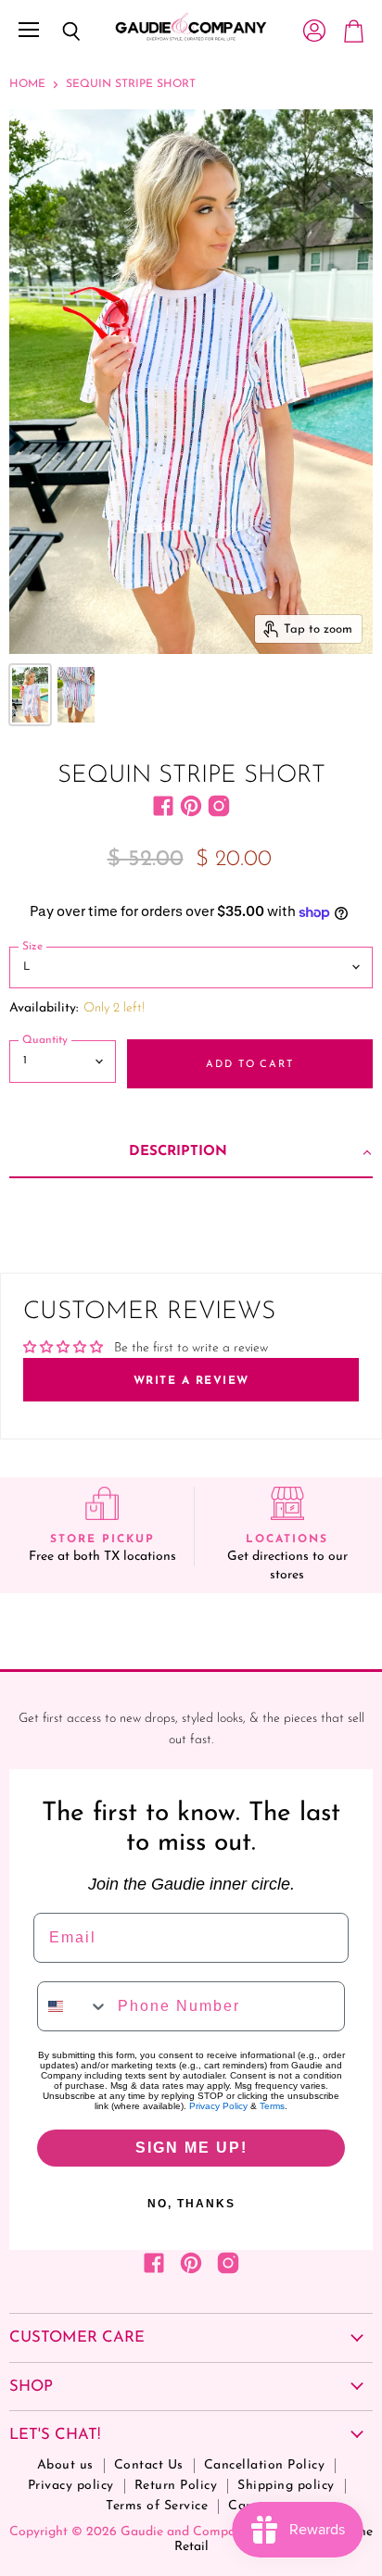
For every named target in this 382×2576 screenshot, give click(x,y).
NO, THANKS (191, 2204)
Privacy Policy (218, 2106)
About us (65, 2465)
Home (27, 84)
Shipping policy (286, 2486)
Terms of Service (157, 2506)
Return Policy (176, 2486)
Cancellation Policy (265, 2465)
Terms (272, 2106)
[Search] (57, 31)
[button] (191, 1153)
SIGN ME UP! (191, 2148)
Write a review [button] (191, 1381)
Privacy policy (71, 2486)
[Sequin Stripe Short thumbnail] (30, 695)
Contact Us (149, 2465)
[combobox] (73, 2006)
